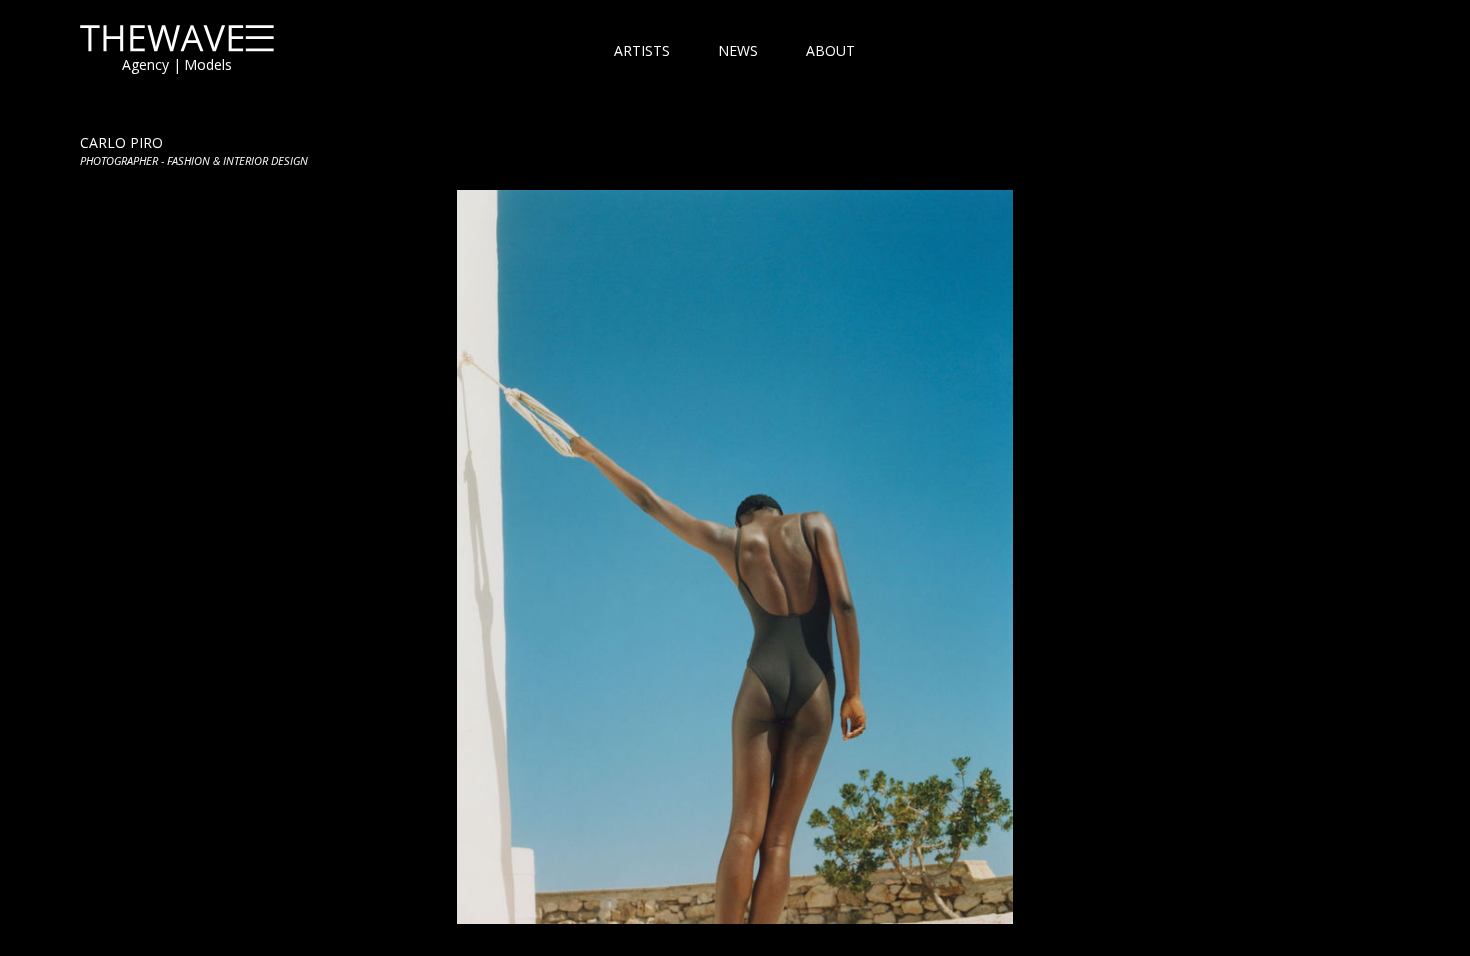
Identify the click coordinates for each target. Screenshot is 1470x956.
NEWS (738, 50)
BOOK (735, 556)
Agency (145, 64)
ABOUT (830, 50)
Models (208, 64)
